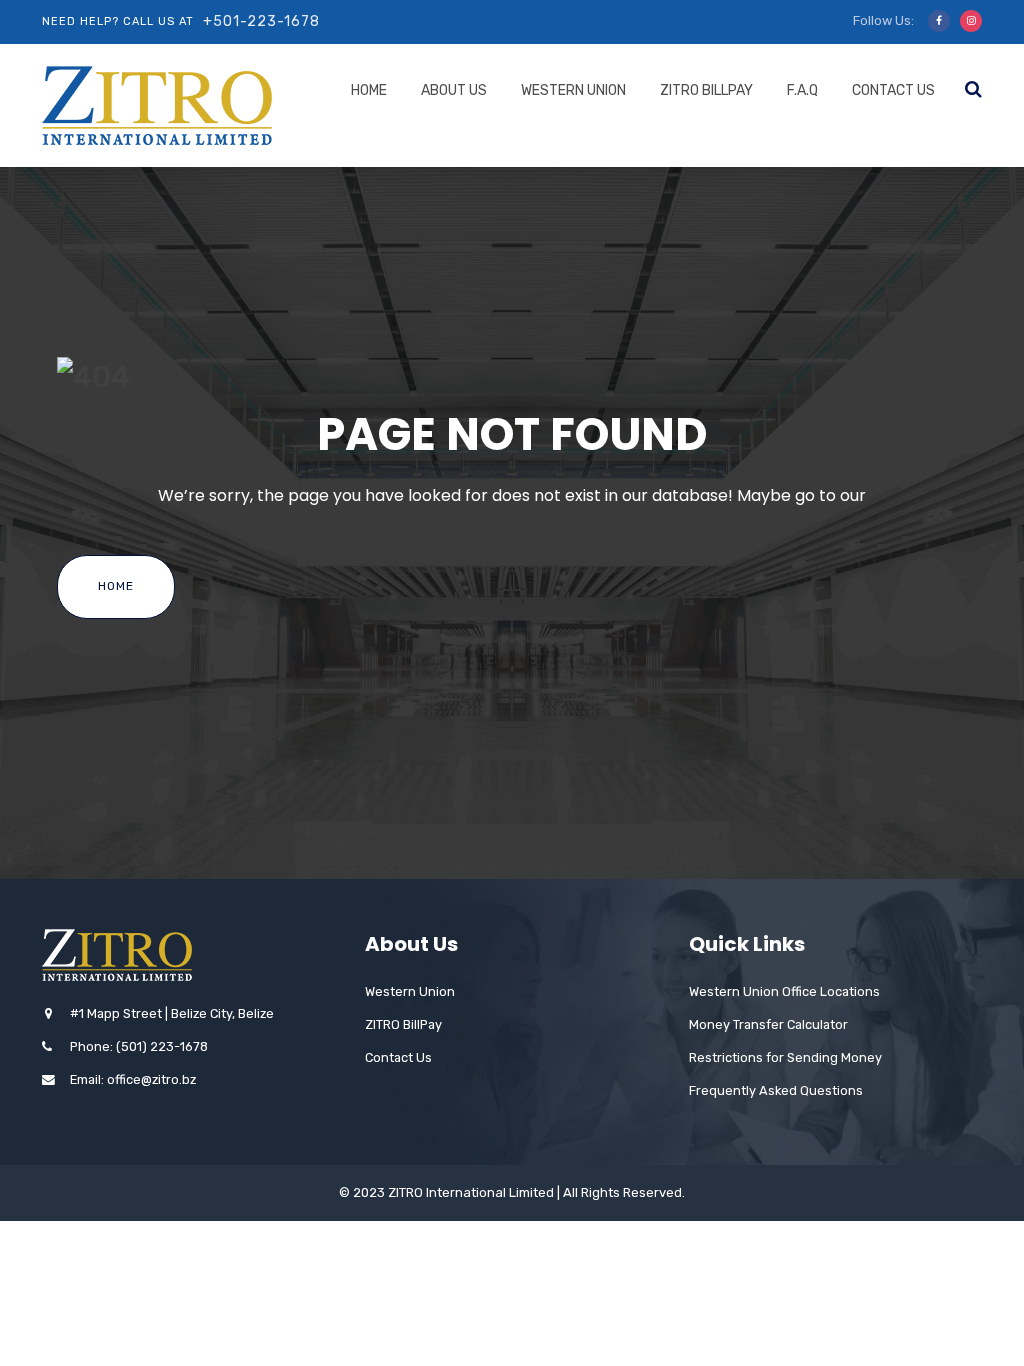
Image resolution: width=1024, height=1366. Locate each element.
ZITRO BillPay (706, 90)
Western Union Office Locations (784, 991)
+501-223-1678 (261, 21)
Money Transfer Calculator (768, 1024)
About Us (454, 90)
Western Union (573, 90)
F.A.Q (802, 90)
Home (369, 90)
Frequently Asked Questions (776, 1090)
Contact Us (893, 90)
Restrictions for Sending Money (785, 1057)
